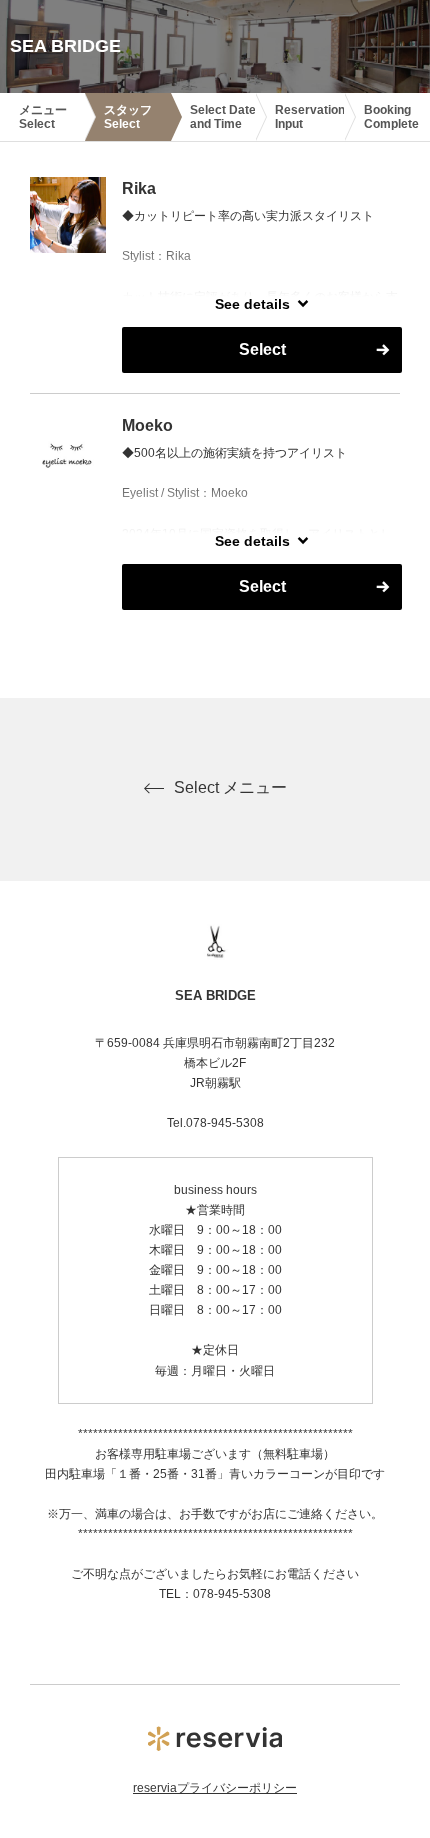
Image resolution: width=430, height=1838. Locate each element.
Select (262, 349)
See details (252, 304)
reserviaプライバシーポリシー (215, 1788)
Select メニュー (230, 787)
